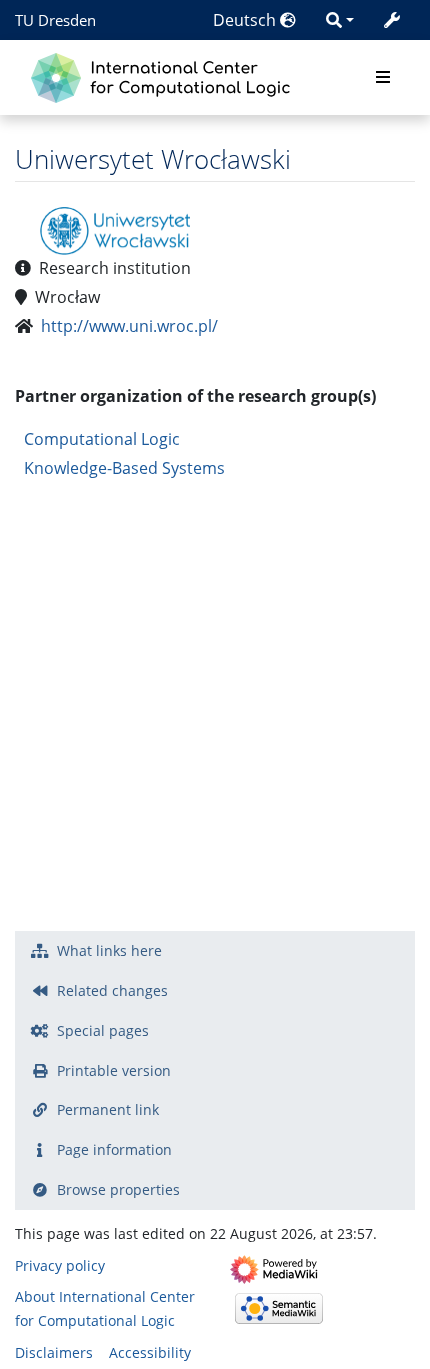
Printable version (114, 1070)
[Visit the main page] (165, 75)
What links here (109, 950)
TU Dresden (55, 20)
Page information (114, 1149)
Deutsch (246, 20)
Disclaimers (54, 1352)
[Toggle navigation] (383, 78)
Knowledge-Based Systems (124, 468)
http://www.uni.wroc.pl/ (129, 326)
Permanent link (108, 1109)
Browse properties (118, 1189)
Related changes (112, 990)
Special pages (103, 1030)
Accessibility (150, 1352)
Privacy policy (60, 1265)
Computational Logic (102, 439)
